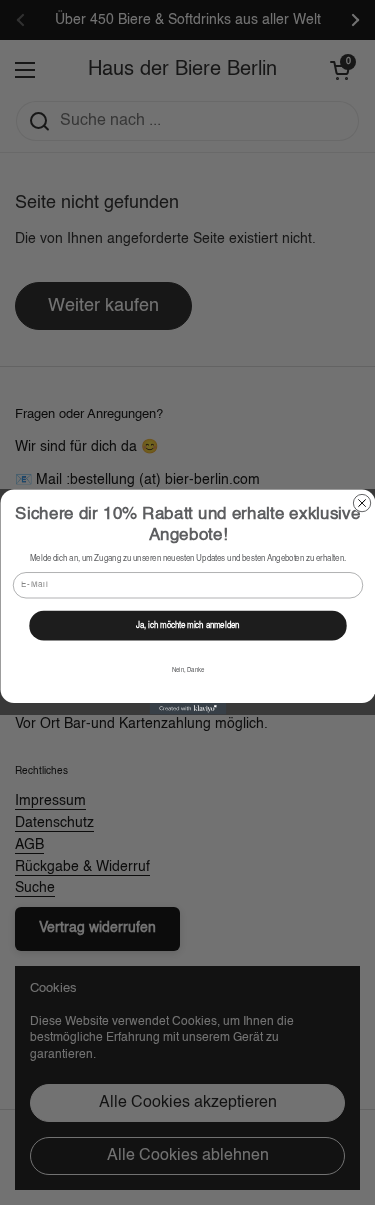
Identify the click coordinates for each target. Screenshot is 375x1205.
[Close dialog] (361, 503)
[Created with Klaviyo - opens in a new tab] (187, 710)
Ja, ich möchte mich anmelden (187, 626)
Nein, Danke (187, 671)
